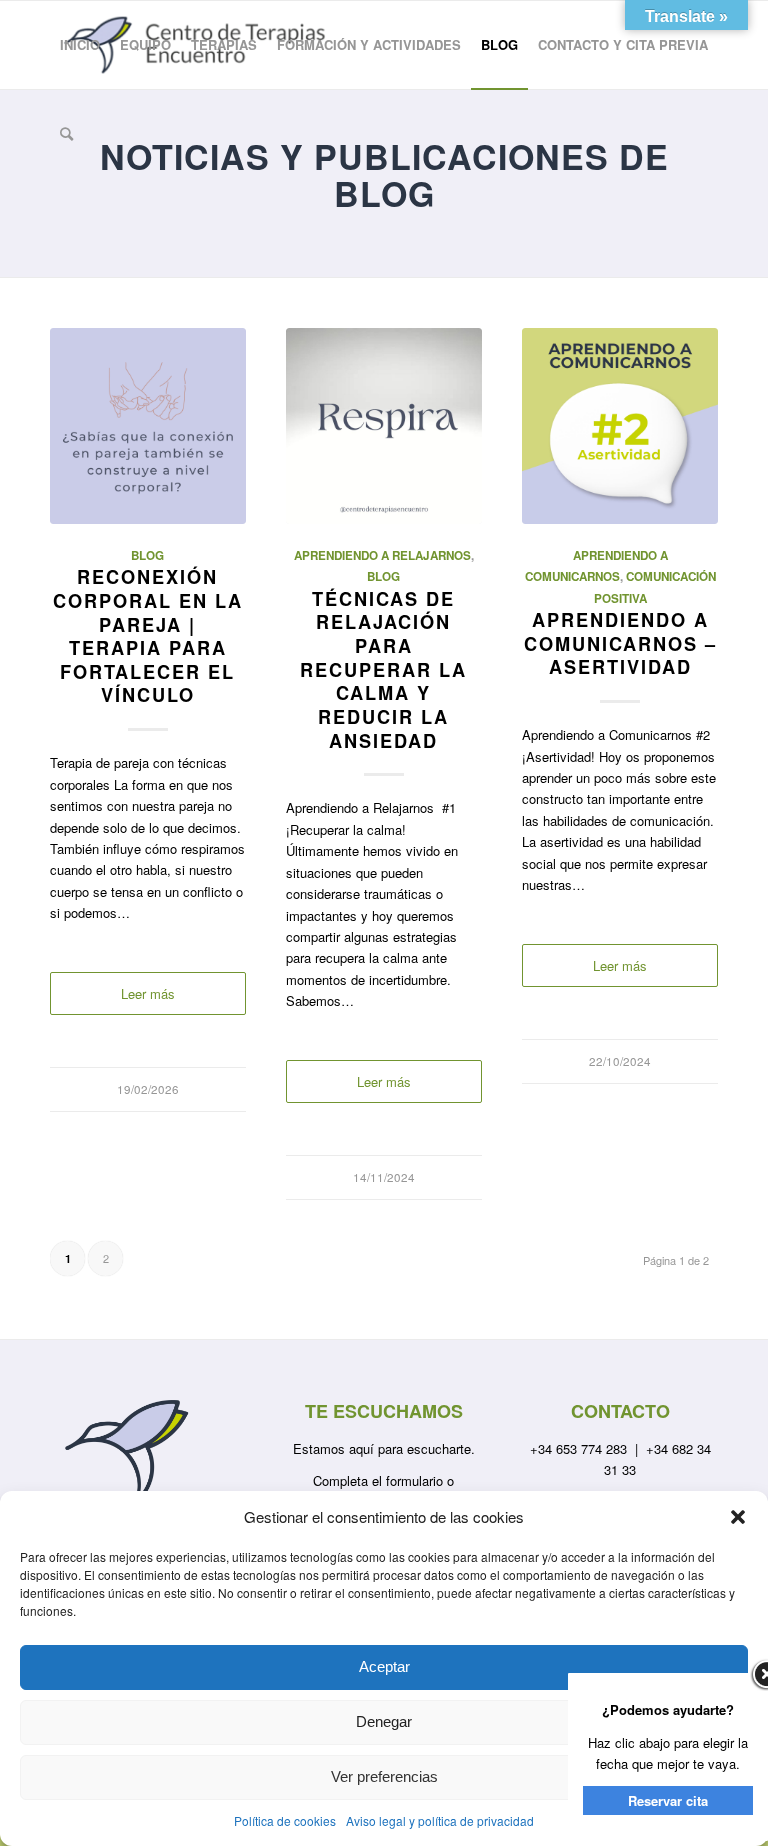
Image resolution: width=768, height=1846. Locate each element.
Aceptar (384, 1666)
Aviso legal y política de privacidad (440, 1820)
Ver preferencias (384, 1776)
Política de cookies (285, 1820)
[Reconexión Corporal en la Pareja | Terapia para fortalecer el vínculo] (148, 426)
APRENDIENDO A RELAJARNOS (382, 555)
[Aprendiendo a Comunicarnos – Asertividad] (620, 426)
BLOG (147, 555)
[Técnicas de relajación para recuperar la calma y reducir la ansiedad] (384, 426)
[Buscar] (66, 133)
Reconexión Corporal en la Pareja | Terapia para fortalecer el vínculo (148, 636)
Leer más (148, 993)
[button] (738, 1517)
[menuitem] (80, 45)
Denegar (384, 1721)
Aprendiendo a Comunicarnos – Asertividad (620, 643)
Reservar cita (668, 1800)
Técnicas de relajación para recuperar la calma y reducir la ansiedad (383, 670)
